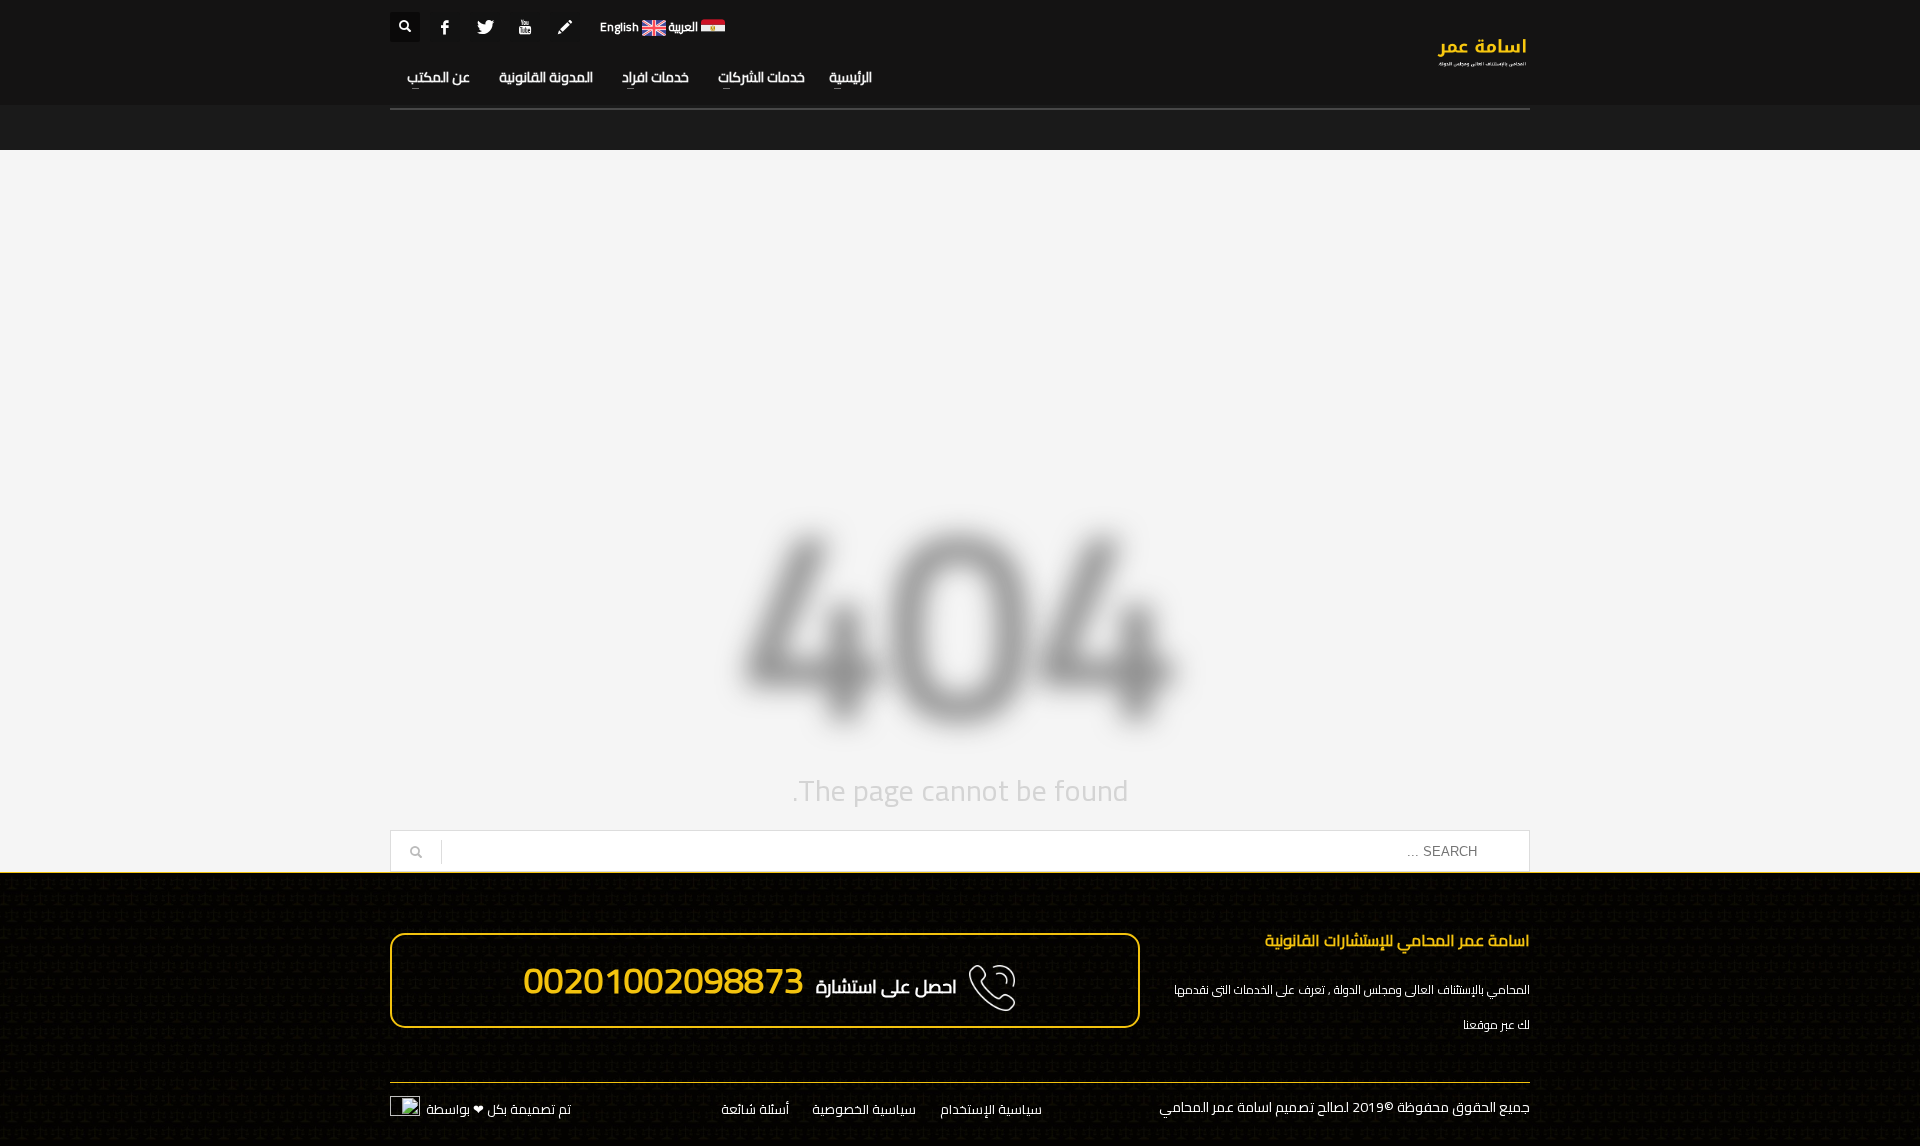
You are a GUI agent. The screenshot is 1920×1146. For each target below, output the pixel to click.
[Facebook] (445, 27)
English (619, 26)
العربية (682, 26)
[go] (416, 852)
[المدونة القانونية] (565, 27)
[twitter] (485, 27)
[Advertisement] (960, 320)
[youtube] (525, 27)
